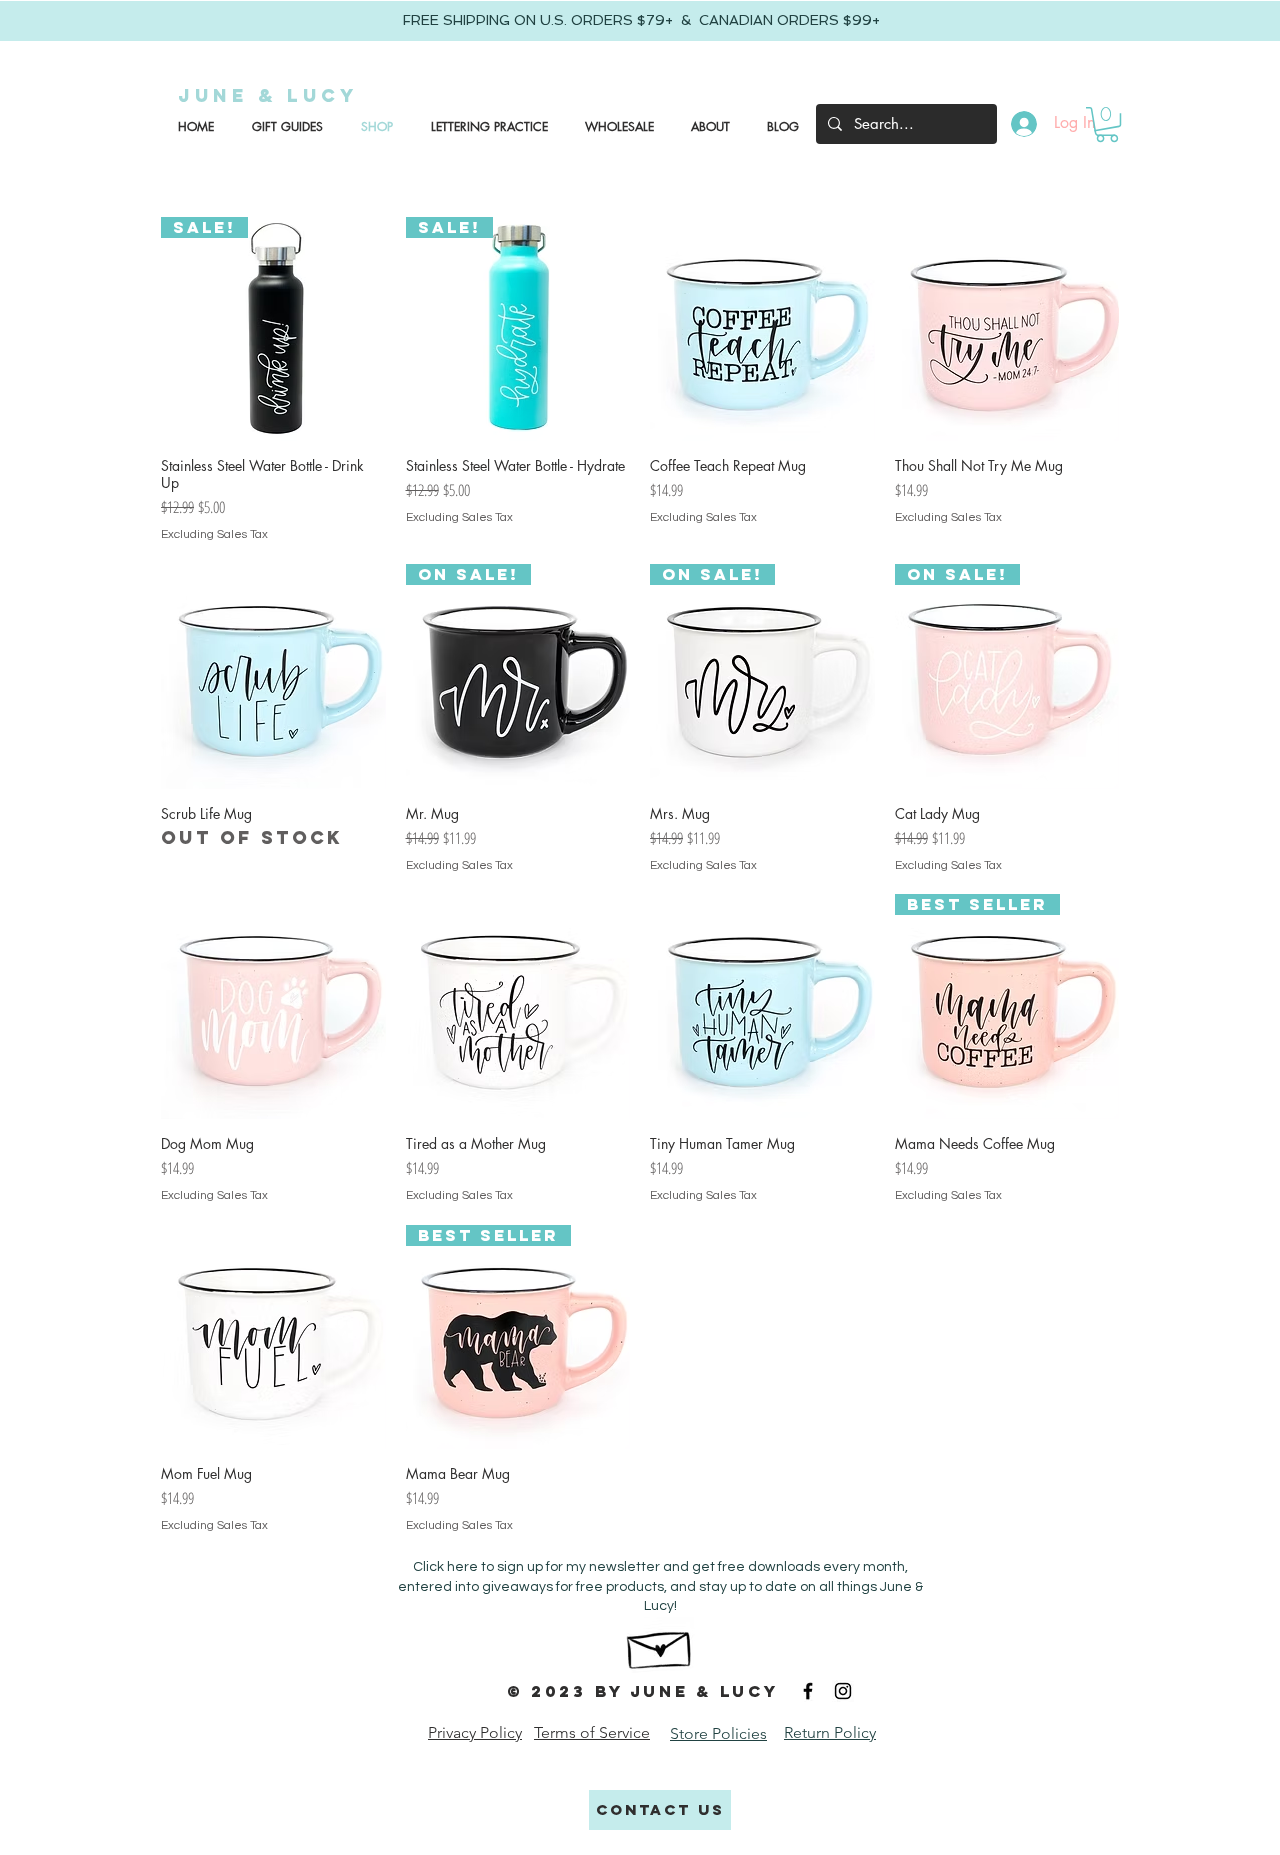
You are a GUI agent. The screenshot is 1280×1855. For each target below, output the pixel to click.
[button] (283, 127)
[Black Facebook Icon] (808, 1691)
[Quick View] (762, 329)
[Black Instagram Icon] (843, 1691)
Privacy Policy (475, 1732)
